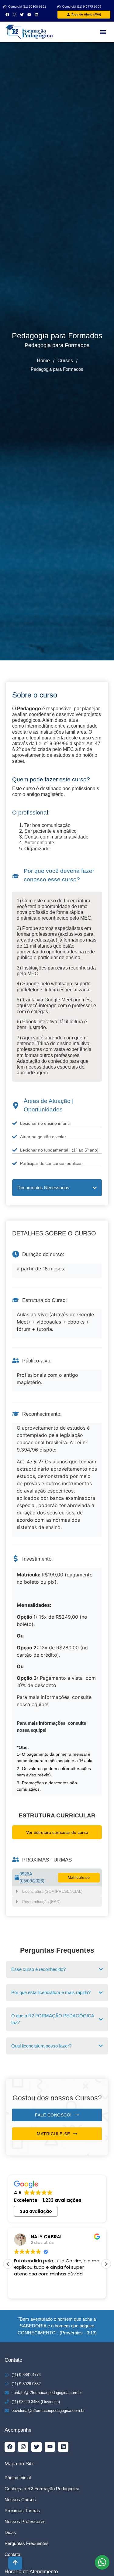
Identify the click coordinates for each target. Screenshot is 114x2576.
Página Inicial (18, 2478)
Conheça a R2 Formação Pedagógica (42, 2489)
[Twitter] (22, 15)
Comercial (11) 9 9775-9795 (82, 7)
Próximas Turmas (22, 2511)
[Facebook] (7, 15)
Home (43, 361)
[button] (103, 32)
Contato (12, 2554)
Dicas (10, 2532)
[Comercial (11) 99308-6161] (5, 7)
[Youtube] (29, 15)
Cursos (65, 361)
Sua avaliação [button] (36, 2211)
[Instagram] (15, 15)
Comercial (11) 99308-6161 (27, 7)
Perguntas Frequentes (27, 2543)
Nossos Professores (25, 2521)
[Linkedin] (36, 15)
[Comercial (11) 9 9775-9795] (59, 7)
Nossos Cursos (20, 2500)
